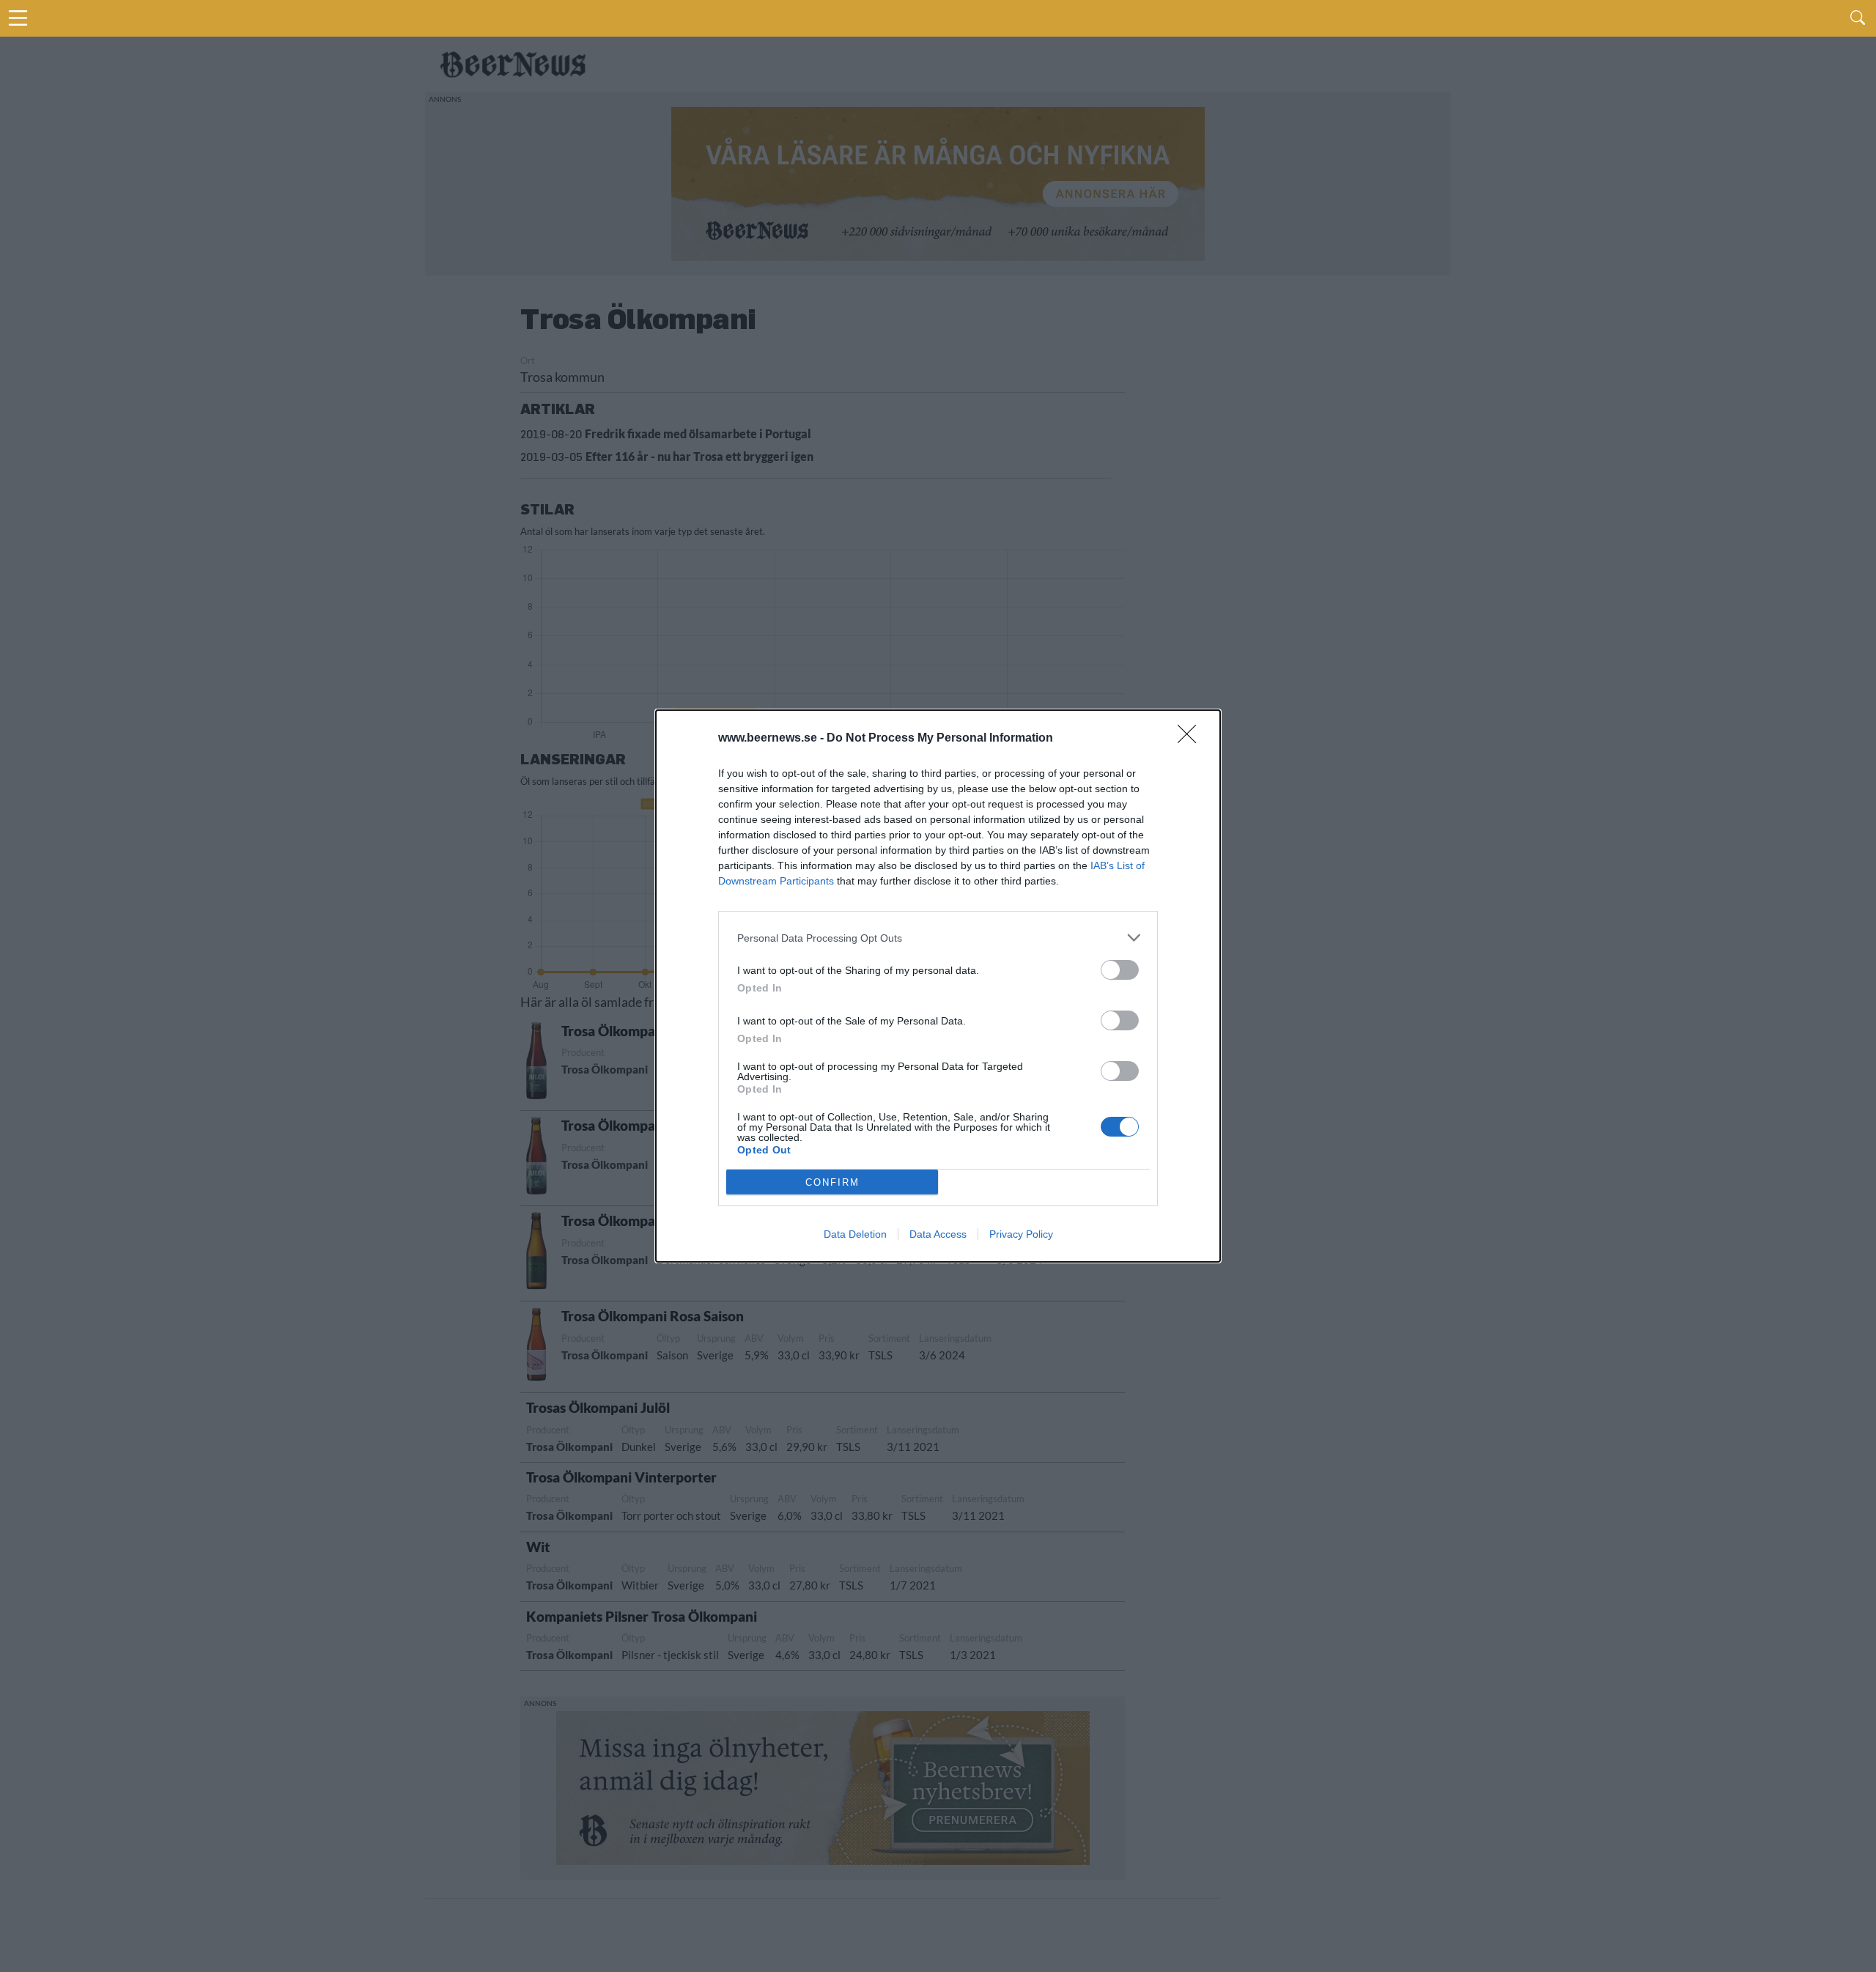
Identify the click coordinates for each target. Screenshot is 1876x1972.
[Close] (1192, 739)
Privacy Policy (1021, 1234)
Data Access (938, 1234)
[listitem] (938, 938)
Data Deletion (855, 1234)
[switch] (1120, 970)
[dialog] (938, 986)
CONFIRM (832, 1182)
